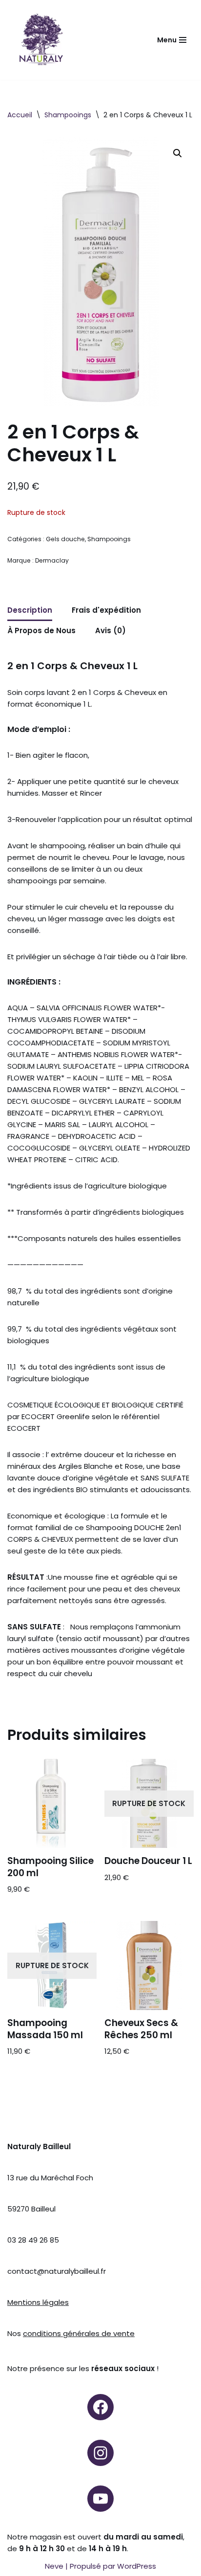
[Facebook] (100, 2407)
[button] (178, 153)
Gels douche (65, 539)
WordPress (137, 2566)
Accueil (20, 115)
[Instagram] (100, 2453)
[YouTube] (100, 2499)
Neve (54, 2566)
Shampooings (68, 115)
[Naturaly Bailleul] (41, 40)
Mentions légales (38, 2302)
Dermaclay (52, 560)
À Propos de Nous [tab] (41, 630)
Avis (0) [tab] (111, 630)
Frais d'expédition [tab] (106, 610)
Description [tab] (30, 610)
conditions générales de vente (79, 2333)
